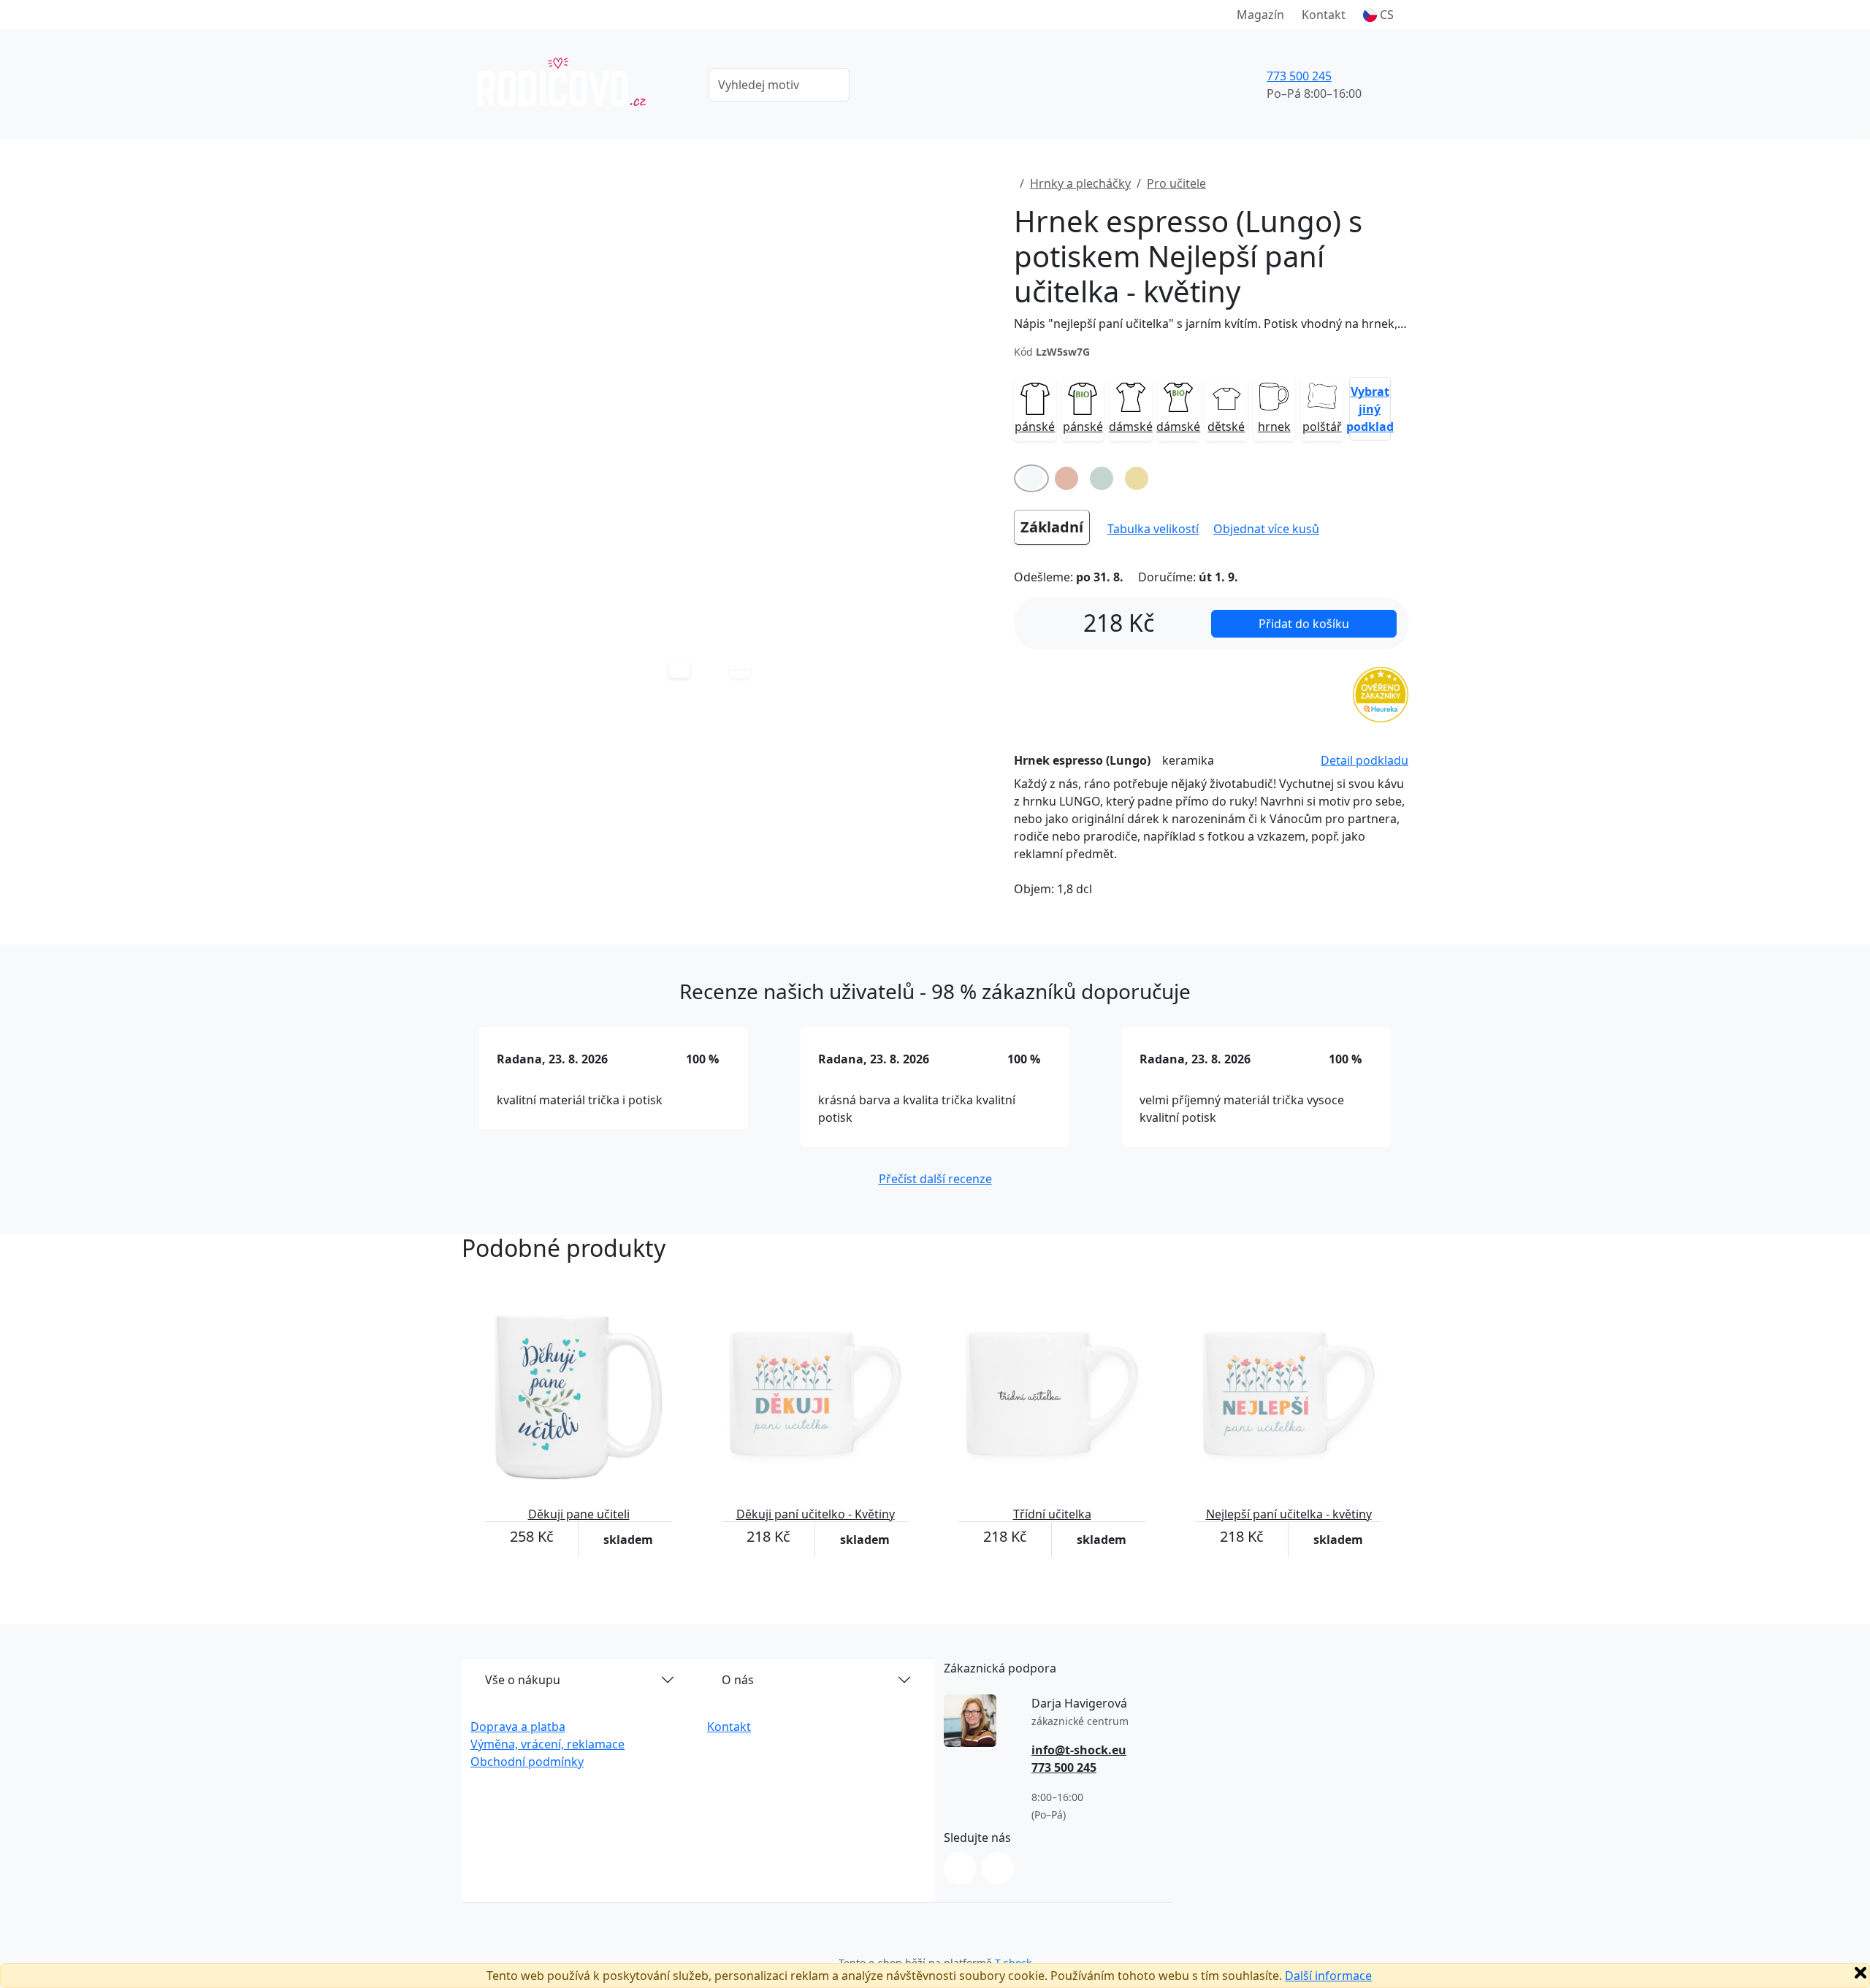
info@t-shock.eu (1079, 1750)
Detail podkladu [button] (1365, 760)
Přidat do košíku (1304, 624)
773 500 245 (1299, 76)
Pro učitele (1176, 183)
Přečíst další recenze (935, 1179)
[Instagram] (960, 1868)
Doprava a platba (518, 1727)
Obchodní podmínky (527, 1762)
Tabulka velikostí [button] (1153, 529)
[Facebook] (998, 1868)
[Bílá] (1031, 478)
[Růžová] (1066, 478)
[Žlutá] (1137, 478)
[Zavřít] (1861, 1973)
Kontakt (1324, 15)
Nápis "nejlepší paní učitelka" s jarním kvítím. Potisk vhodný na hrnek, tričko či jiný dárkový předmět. (1211, 324)
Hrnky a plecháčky (1080, 183)
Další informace (1328, 1976)
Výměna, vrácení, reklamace (547, 1744)
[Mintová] (1102, 478)
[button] (1378, 15)
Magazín (1260, 15)
